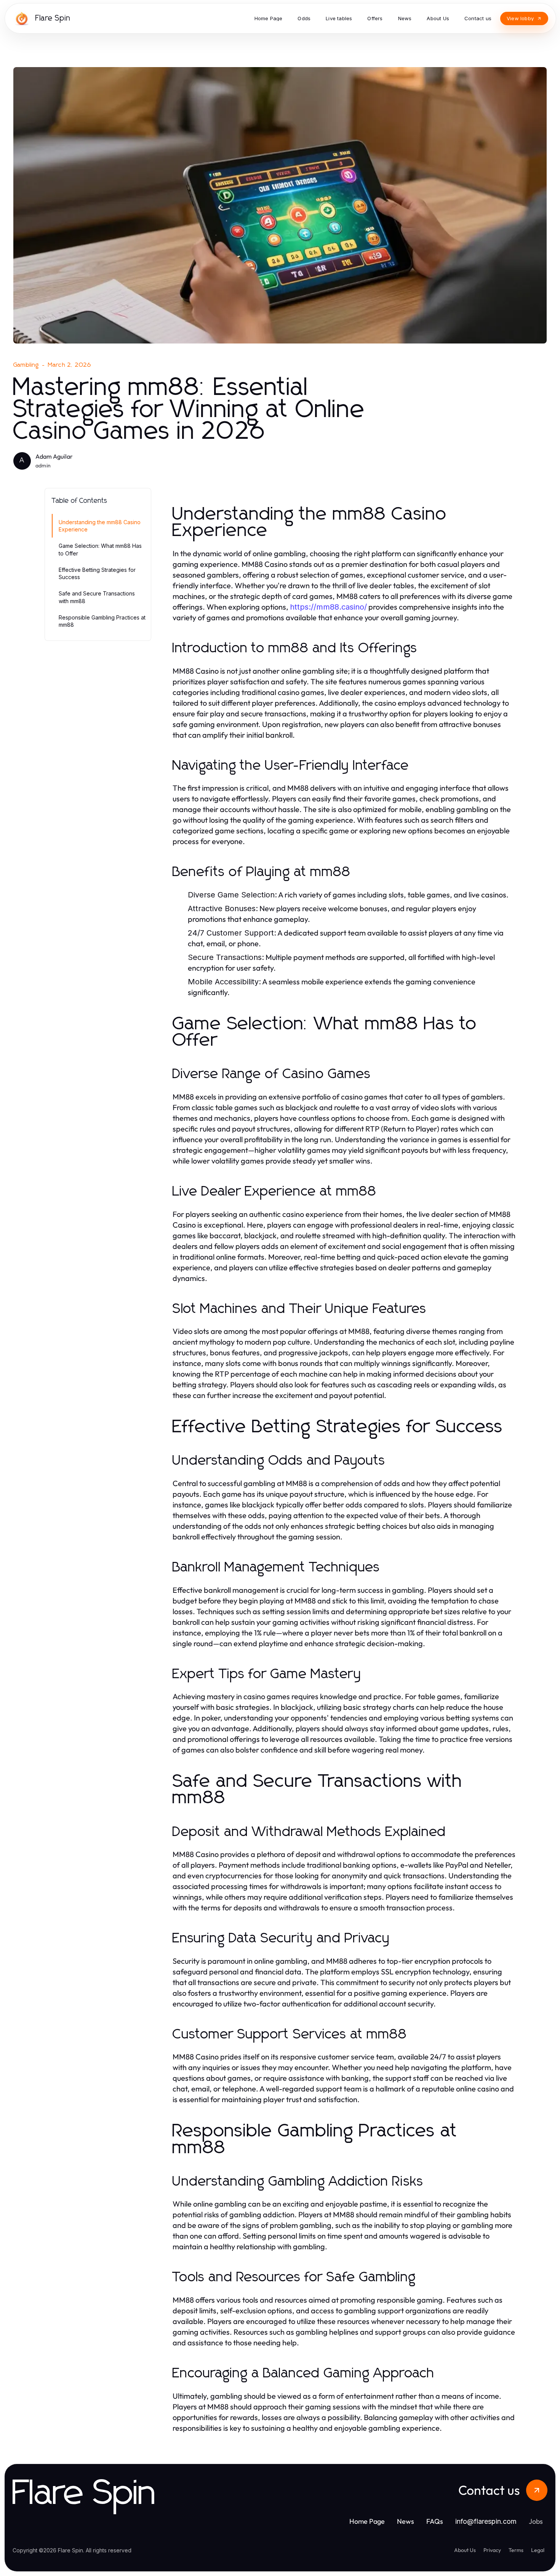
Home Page (367, 2521)
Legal (538, 2550)
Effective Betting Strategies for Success (97, 573)
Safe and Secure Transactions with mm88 (97, 597)
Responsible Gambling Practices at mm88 (102, 621)
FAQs (435, 2521)
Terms (516, 2550)
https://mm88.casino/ (328, 607)
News (406, 2521)
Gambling (26, 365)
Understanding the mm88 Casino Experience (100, 526)
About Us (465, 2550)
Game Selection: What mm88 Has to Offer (100, 549)
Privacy (492, 2550)
